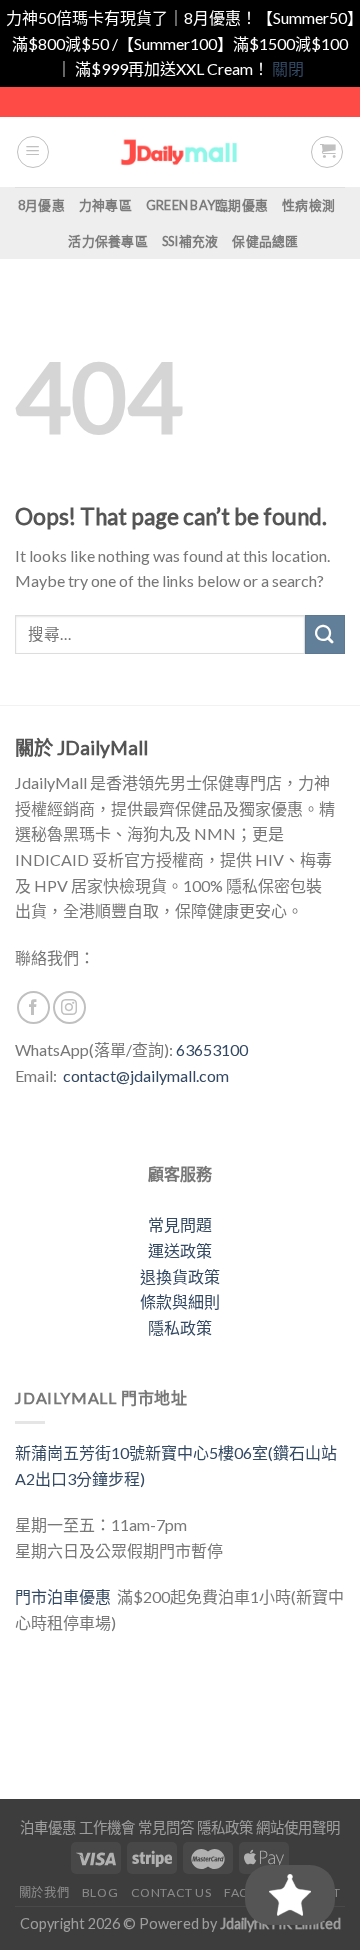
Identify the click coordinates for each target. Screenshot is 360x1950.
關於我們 (44, 1892)
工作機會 (107, 1827)
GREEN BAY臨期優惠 (207, 205)
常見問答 (166, 1827)
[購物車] (327, 152)
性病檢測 (308, 205)
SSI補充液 (190, 241)
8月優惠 (41, 205)
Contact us (171, 1892)
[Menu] (33, 152)
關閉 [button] (288, 68)
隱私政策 (180, 1327)
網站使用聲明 (298, 1827)
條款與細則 (180, 1301)
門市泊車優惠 (66, 1596)
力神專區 (105, 205)
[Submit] (325, 634)
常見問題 (180, 1224)
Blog (100, 1892)
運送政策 (180, 1250)
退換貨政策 (180, 1276)
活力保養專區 (108, 241)
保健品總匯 (265, 241)
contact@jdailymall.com (146, 1075)
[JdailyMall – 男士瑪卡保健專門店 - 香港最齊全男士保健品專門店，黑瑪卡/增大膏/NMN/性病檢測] (180, 151)
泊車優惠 (48, 1827)
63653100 (212, 1049)
